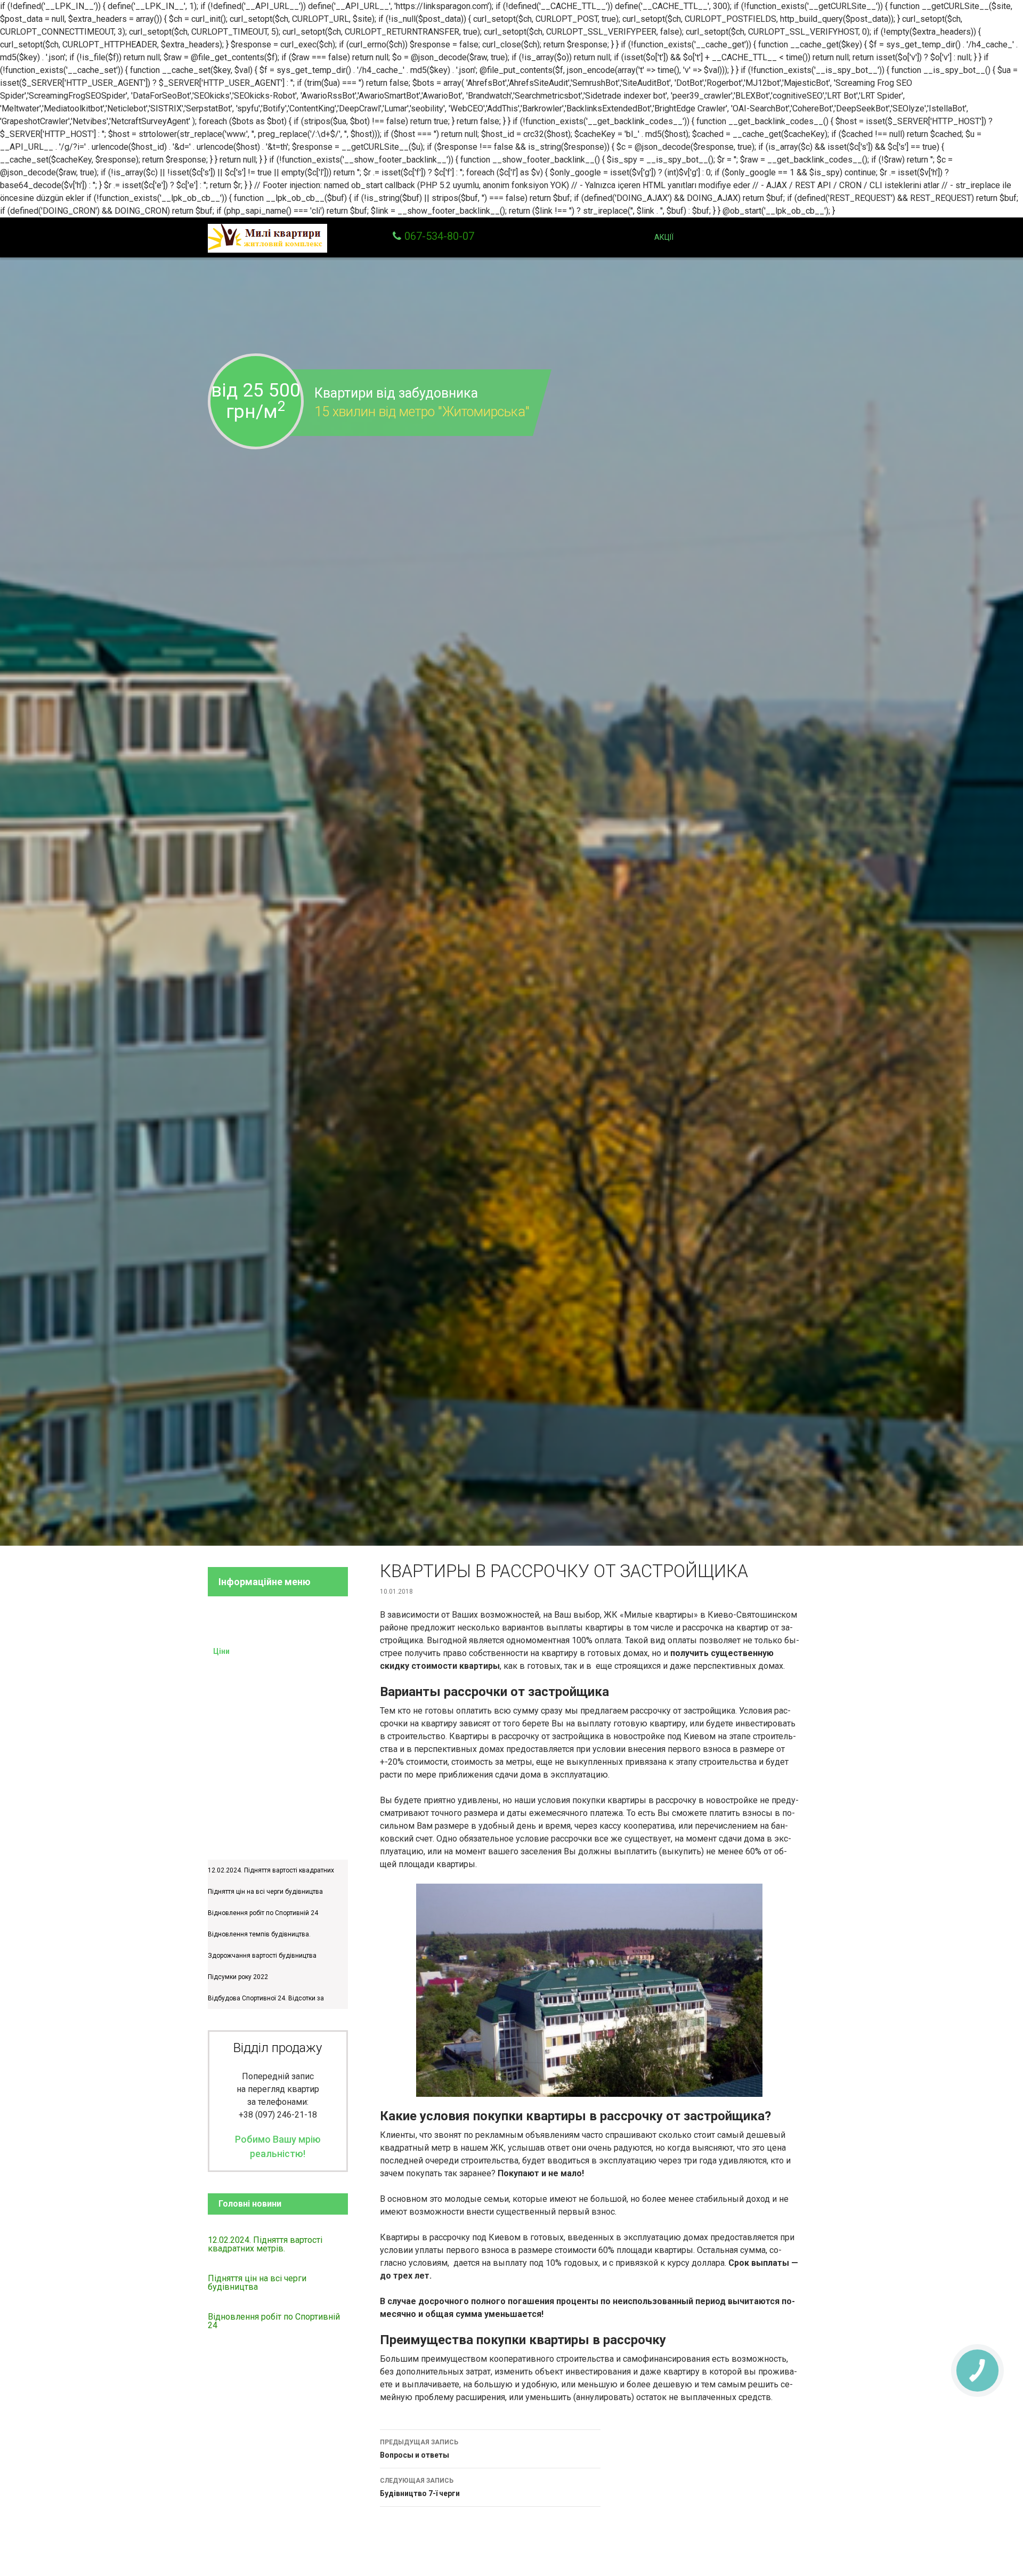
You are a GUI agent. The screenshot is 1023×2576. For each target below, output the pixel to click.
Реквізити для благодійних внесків (274, 1608)
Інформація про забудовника (264, 1717)
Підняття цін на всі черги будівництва (265, 1892)
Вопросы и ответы (419, 2449)
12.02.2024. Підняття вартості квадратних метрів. (265, 2244)
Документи (233, 1739)
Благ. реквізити (719, 237)
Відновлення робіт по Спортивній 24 (263, 1913)
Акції (664, 237)
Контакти (789, 237)
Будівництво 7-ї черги (420, 2487)
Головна (543, 237)
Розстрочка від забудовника (263, 1673)
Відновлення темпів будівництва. (259, 1934)
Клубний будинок (243, 1629)
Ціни (639, 237)
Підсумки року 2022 (238, 1977)
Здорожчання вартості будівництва (262, 1956)
